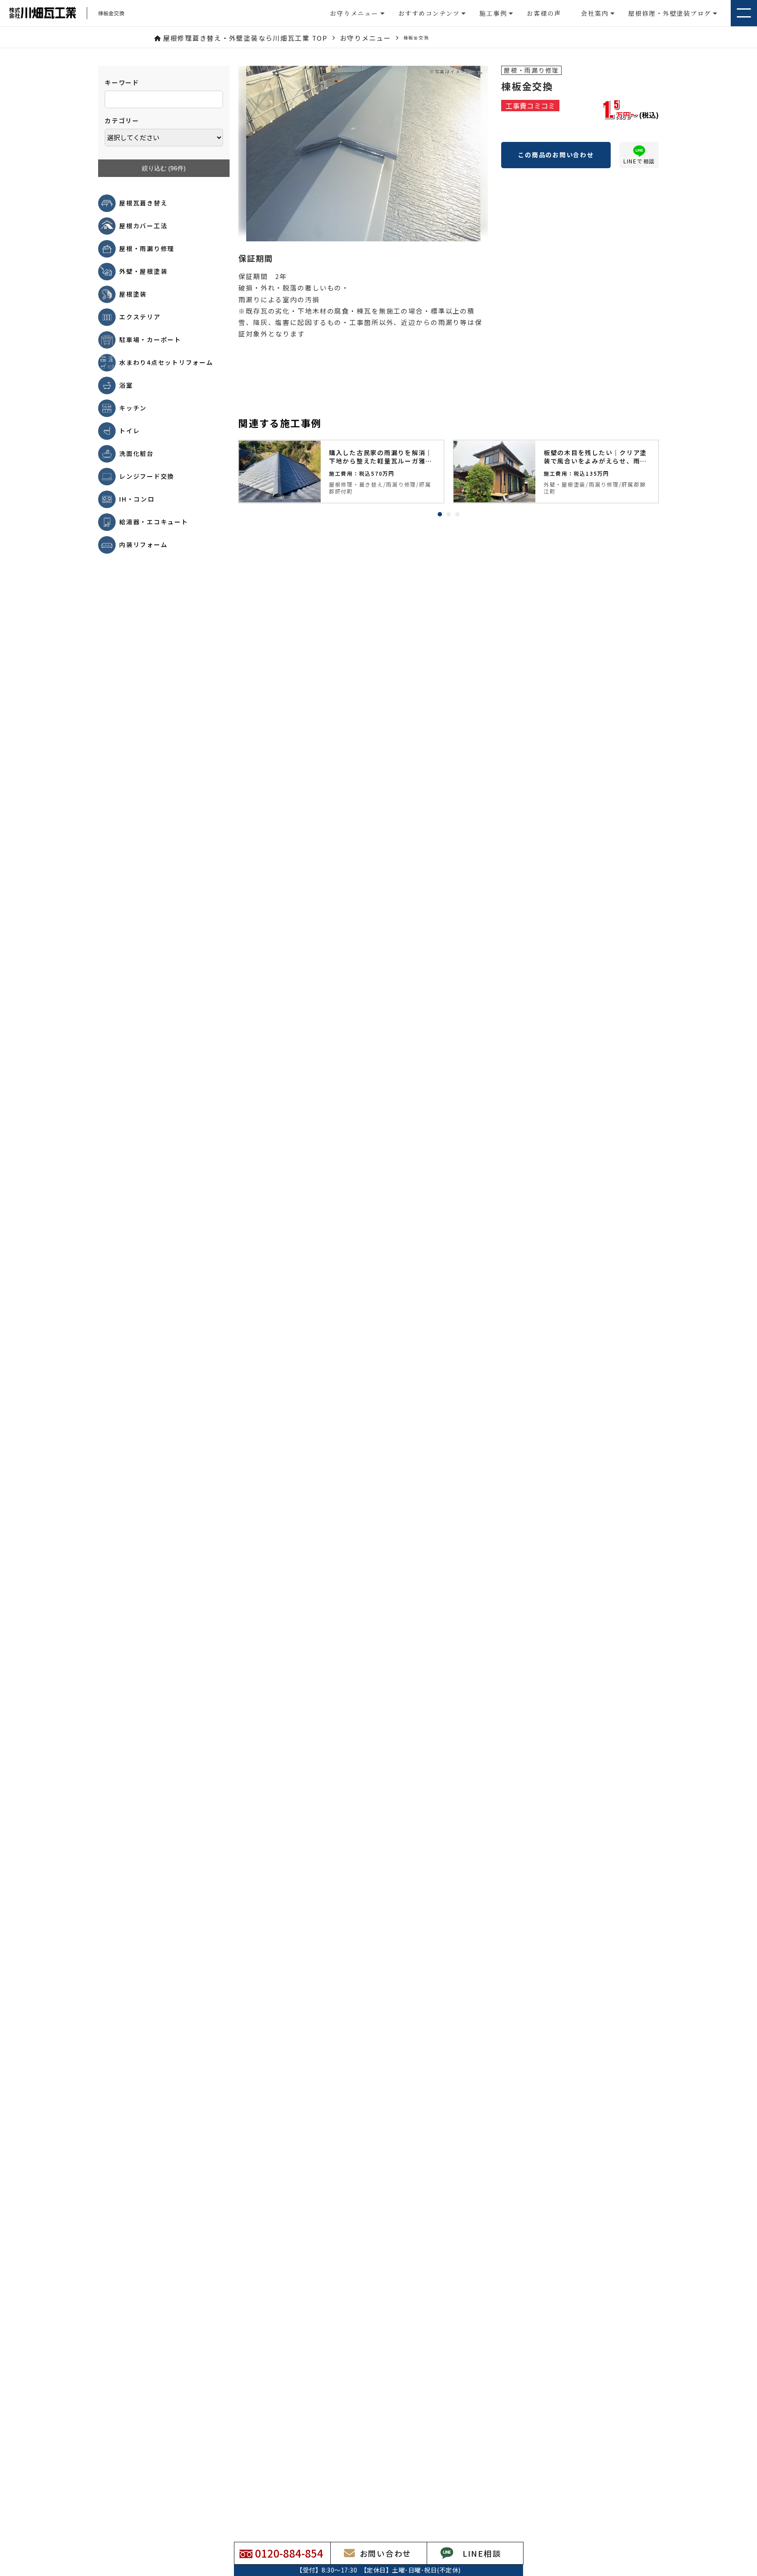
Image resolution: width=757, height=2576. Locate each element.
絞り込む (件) (164, 168)
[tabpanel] (341, 472)
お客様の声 (544, 13)
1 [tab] (440, 514)
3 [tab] (457, 514)
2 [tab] (449, 514)
